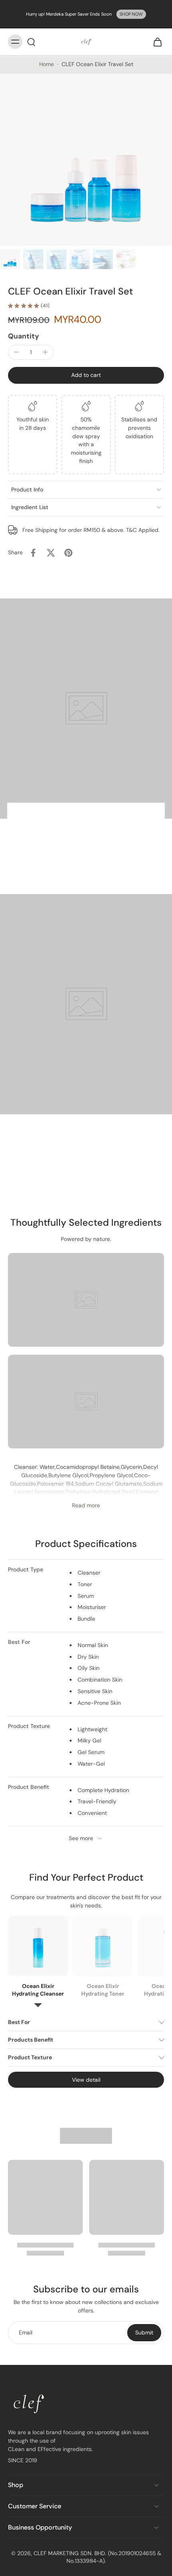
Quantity (24, 336)
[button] (86, 375)
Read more (86, 1506)
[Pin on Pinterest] (68, 553)
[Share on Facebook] (33, 553)
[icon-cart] (155, 42)
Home (47, 64)
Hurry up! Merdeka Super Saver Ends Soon (69, 14)
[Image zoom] (86, 160)
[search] (31, 42)
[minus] (16, 352)
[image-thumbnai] (10, 259)
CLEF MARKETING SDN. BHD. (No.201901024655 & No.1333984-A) (97, 2557)
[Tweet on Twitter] (51, 553)
